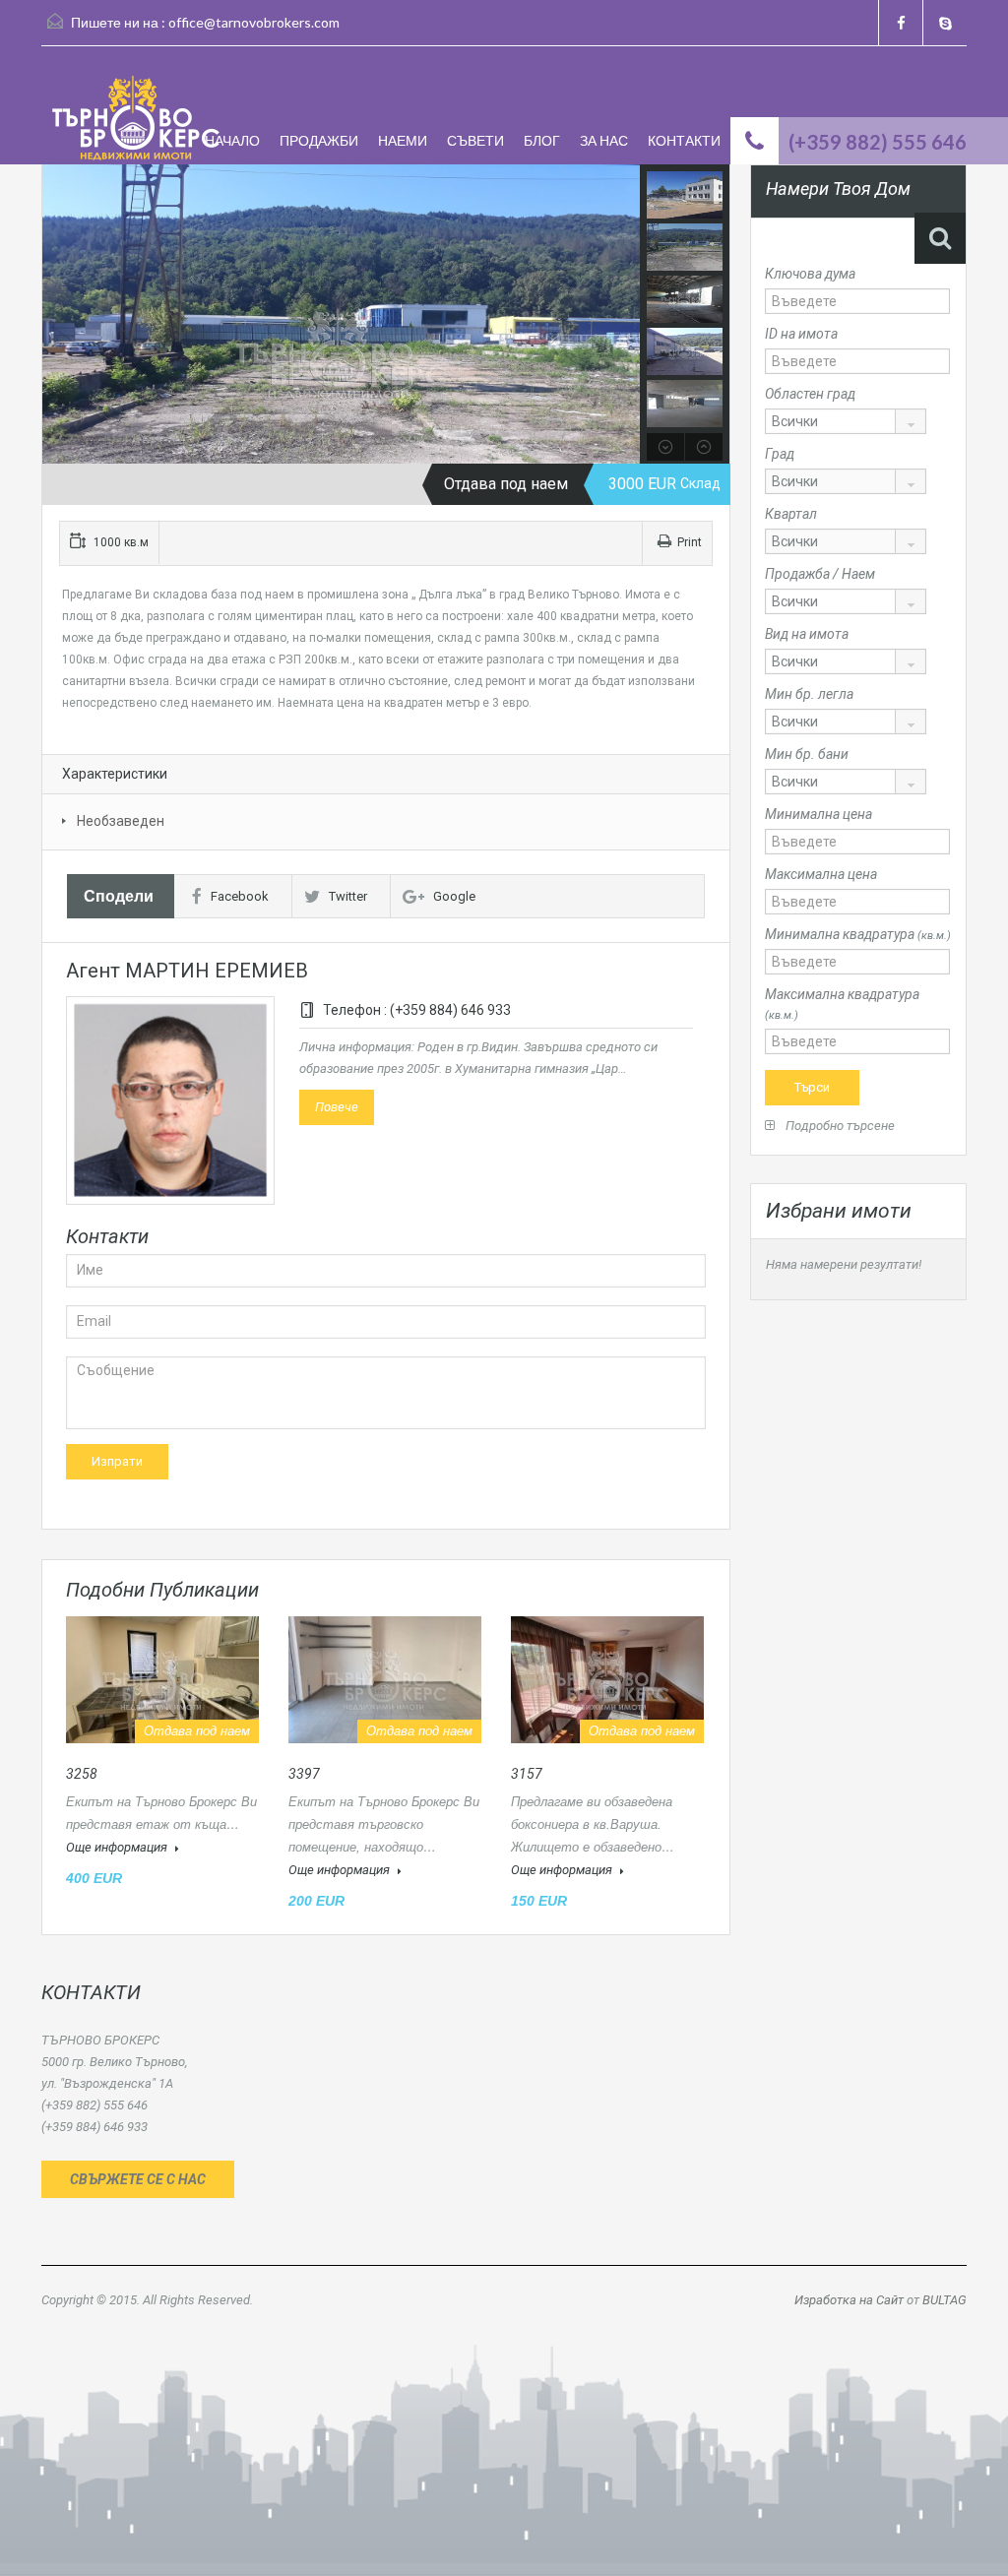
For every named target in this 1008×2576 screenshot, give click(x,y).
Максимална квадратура (842, 1004)
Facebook (240, 896)
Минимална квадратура (858, 934)
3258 (82, 1774)
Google (454, 896)
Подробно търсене (839, 1126)
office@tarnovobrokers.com (254, 22)
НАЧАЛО (232, 140)
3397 (304, 1774)
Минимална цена (819, 814)
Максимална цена (821, 874)
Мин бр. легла (809, 694)
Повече (337, 1107)
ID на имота (801, 334)
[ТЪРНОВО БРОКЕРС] (136, 120)
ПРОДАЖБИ (319, 140)
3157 (527, 1774)
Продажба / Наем (820, 574)
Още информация (118, 1847)
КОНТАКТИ (684, 140)
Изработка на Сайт (849, 2300)
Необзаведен (121, 821)
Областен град (810, 394)
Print (690, 542)
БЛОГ (542, 140)
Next (623, 314)
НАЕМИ (403, 140)
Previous (60, 314)
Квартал (791, 514)
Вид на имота (807, 634)
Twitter (348, 896)
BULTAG (945, 2300)
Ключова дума (810, 274)
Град (780, 454)
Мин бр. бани (807, 754)
